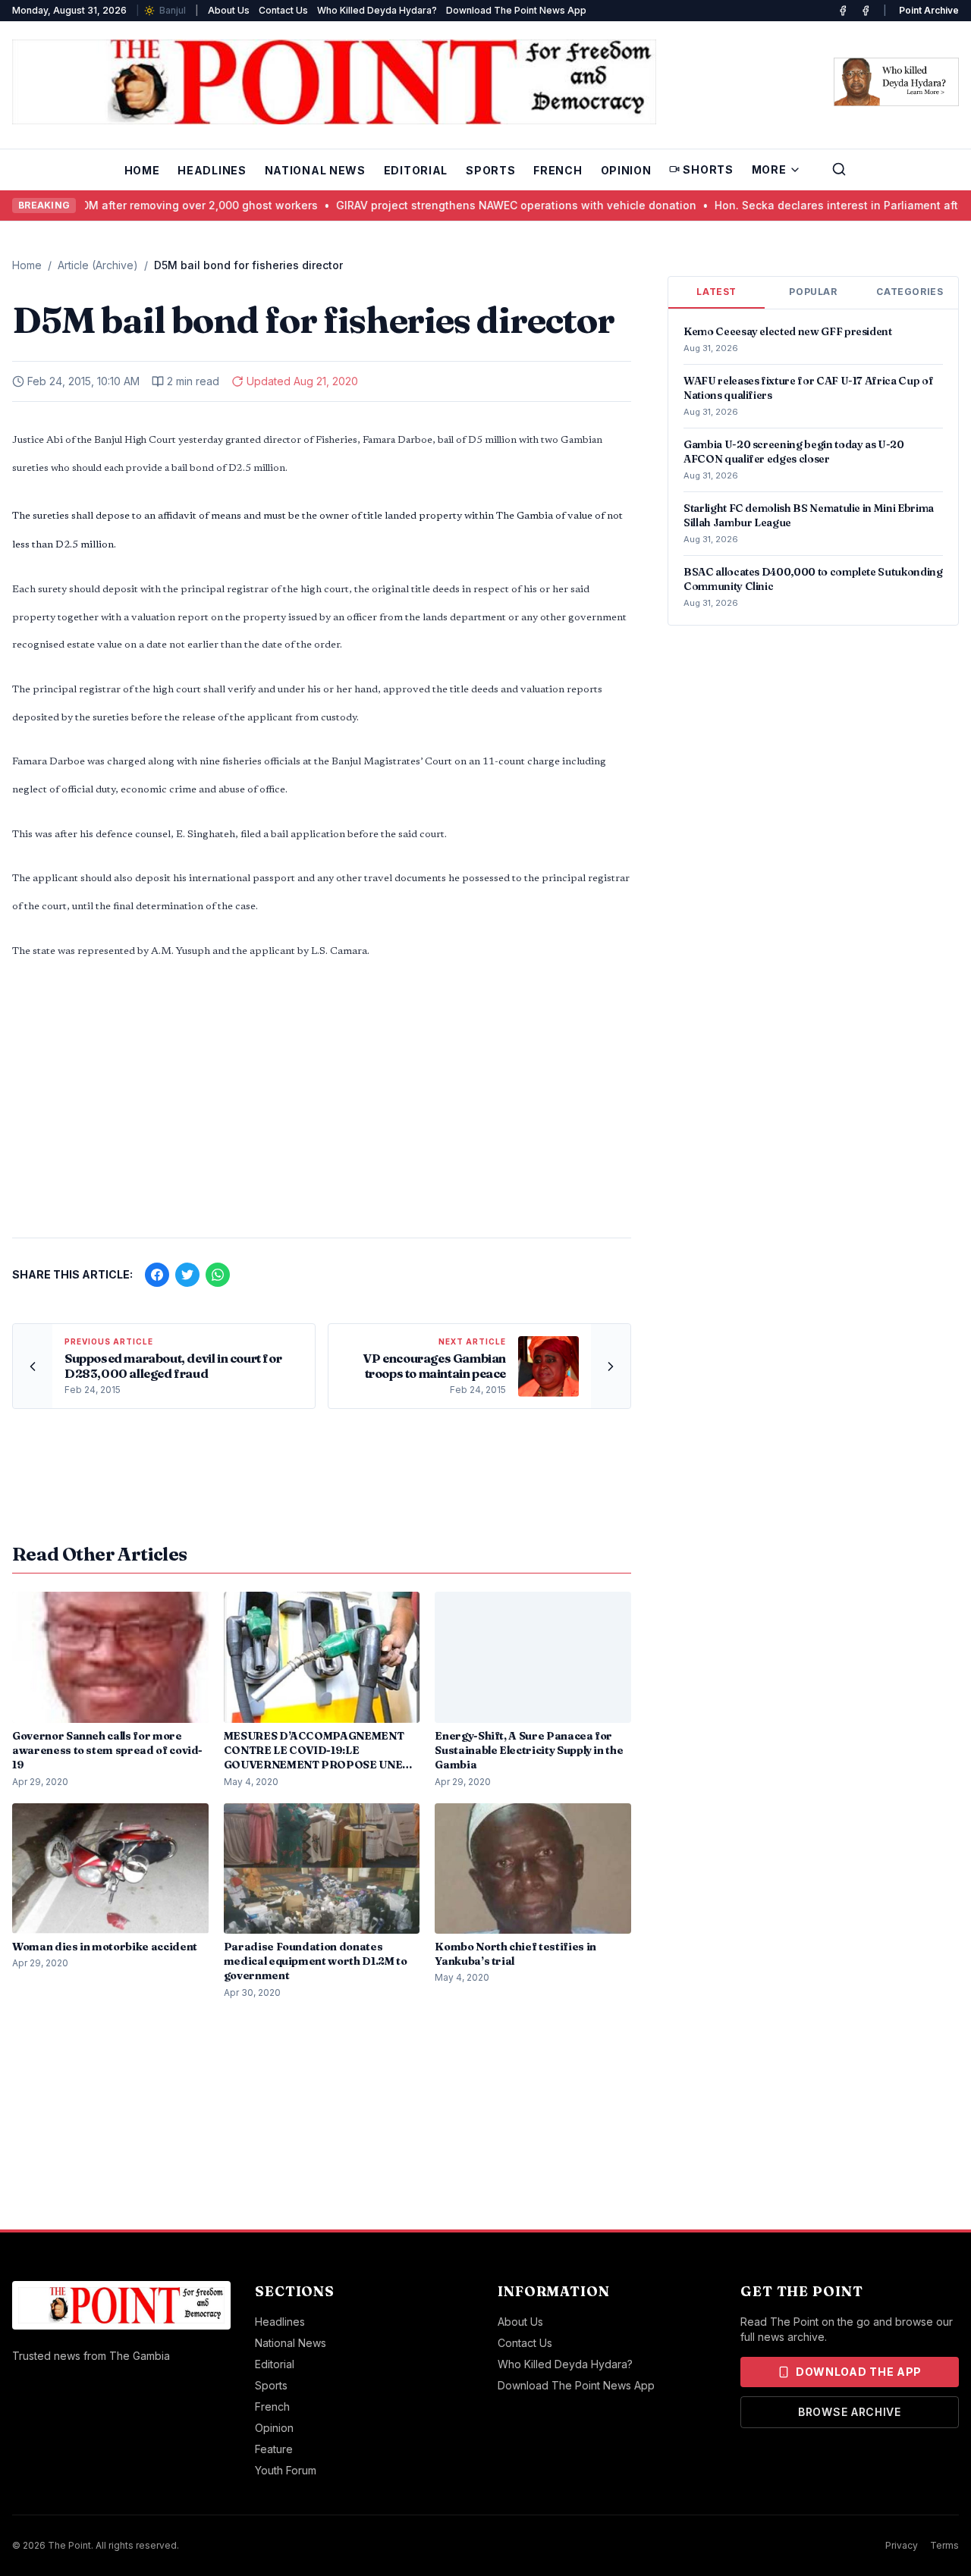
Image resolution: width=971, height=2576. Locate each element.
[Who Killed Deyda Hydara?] (896, 82)
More (769, 169)
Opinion (626, 170)
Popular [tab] (813, 292)
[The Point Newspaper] (866, 11)
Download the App (859, 2372)
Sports (490, 170)
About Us (229, 10)
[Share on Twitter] (187, 1275)
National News (315, 170)
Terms (944, 2545)
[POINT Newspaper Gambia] (843, 11)
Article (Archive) (98, 265)
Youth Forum (286, 2470)
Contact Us (283, 10)
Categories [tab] (910, 292)
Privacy (902, 2545)
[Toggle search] (839, 169)
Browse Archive (850, 2412)
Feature (274, 2449)
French (558, 170)
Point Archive (929, 10)
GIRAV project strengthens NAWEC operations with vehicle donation (453, 205)
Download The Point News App (516, 10)
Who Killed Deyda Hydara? (377, 10)
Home (142, 170)
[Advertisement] (322, 1107)
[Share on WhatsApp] (218, 1275)
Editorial (416, 170)
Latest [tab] (716, 292)
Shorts (708, 169)
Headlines (212, 170)
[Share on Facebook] (157, 1275)
